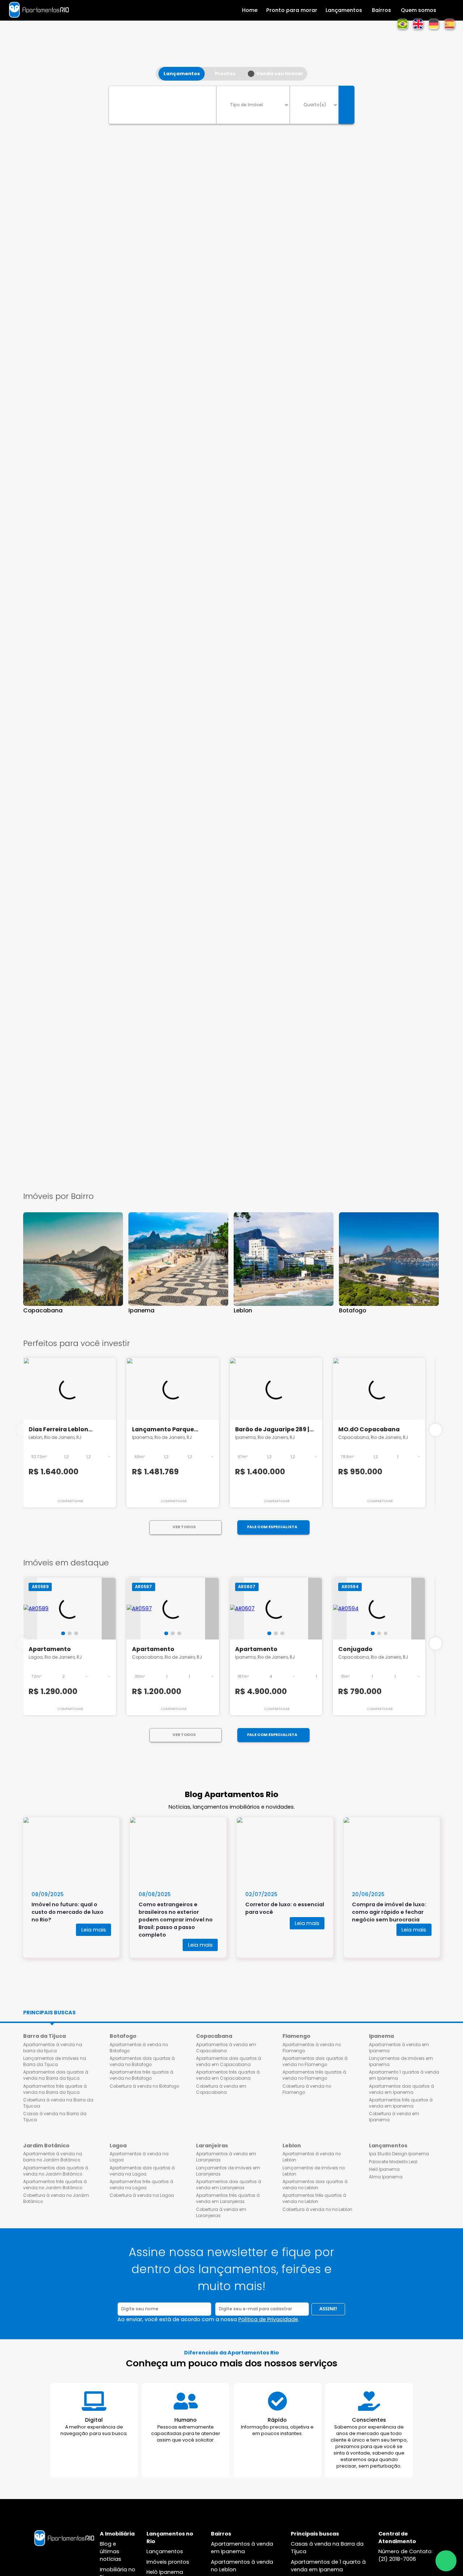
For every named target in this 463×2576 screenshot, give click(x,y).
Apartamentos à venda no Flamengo (312, 2048)
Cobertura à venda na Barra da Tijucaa (58, 2103)
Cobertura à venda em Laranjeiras (221, 2213)
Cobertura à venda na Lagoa (142, 2195)
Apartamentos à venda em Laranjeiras (226, 2157)
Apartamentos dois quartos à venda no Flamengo (315, 2061)
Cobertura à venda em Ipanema (394, 2117)
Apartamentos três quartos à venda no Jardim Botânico (55, 2185)
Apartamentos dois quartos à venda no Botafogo (142, 2061)
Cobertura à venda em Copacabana (221, 2089)
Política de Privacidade (268, 2319)
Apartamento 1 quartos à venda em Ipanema (404, 2075)
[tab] (63, 1634)
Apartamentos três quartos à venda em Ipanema (401, 2103)
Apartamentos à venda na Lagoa (139, 2157)
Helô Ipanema (384, 2169)
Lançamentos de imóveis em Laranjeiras (228, 2171)
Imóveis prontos (168, 2562)
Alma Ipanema (386, 2177)
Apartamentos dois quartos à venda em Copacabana (229, 2061)
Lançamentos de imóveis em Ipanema (401, 2061)
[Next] (436, 1430)
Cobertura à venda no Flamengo (307, 2089)
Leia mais (94, 1930)
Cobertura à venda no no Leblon (317, 2209)
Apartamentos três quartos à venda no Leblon (314, 2198)
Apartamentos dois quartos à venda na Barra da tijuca (56, 2075)
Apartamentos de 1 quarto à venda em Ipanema (328, 2566)
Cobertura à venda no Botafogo (144, 2086)
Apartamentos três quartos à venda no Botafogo (141, 2075)
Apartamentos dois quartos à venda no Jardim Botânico (56, 2171)
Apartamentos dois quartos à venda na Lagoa (142, 2171)
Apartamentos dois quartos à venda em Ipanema (402, 2089)
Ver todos (184, 1527)
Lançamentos (165, 2551)
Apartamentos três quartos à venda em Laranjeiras (228, 2198)
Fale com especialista (272, 1527)
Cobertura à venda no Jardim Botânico (56, 2198)
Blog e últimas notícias (111, 2551)
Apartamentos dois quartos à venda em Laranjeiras (229, 2185)
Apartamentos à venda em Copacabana (226, 2048)
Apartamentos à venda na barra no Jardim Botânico (53, 2157)
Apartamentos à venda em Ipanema (399, 2048)
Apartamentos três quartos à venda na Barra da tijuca (55, 2089)
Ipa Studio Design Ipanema (399, 2154)
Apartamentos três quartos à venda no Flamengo (314, 2075)
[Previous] (23, 1430)
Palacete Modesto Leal (393, 2162)
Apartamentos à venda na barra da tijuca (53, 2048)
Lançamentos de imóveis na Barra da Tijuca (55, 2061)
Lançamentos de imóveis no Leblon (314, 2171)
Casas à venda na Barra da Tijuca (55, 2117)
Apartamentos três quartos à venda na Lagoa (141, 2185)
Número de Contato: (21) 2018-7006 (405, 2555)
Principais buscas (49, 2013)
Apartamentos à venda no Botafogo (139, 2048)
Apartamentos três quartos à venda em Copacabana (228, 2075)
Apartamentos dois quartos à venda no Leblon (315, 2185)
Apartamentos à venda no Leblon (312, 2157)
